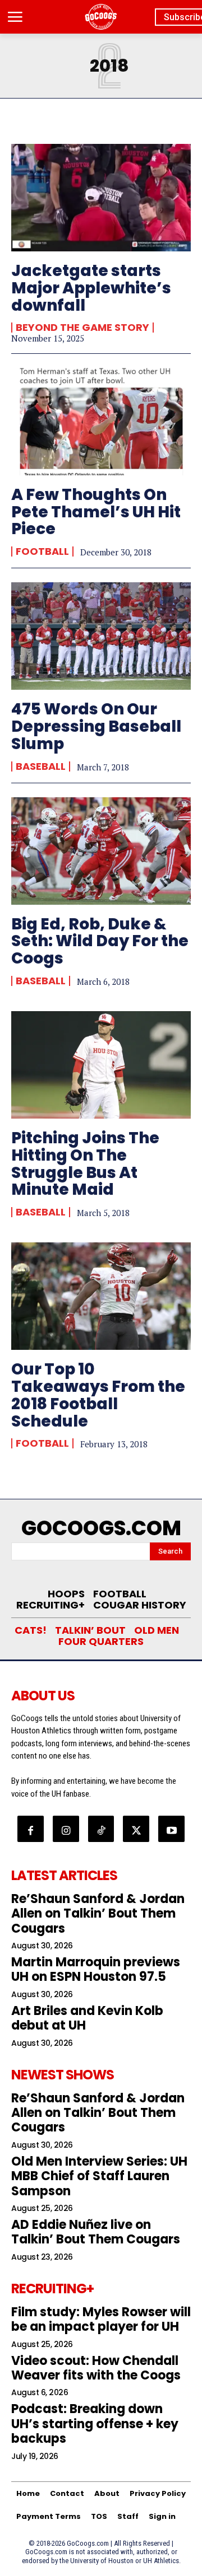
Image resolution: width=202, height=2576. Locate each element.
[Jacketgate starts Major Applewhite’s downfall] (101, 198)
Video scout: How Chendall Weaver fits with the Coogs (96, 2368)
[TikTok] (101, 1829)
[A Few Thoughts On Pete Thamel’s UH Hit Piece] (101, 422)
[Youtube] (171, 1829)
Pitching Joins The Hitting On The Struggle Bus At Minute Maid (85, 1164)
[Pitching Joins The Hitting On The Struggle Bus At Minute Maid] (101, 1065)
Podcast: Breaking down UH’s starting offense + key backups (95, 2424)
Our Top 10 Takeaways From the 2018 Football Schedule (98, 1395)
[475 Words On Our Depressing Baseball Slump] (101, 636)
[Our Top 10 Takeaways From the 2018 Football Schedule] (101, 1296)
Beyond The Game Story (82, 328)
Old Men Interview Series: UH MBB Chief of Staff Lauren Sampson (99, 2176)
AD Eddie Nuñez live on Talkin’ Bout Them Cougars (96, 2232)
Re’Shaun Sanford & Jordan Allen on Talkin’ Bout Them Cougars (98, 1914)
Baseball (41, 766)
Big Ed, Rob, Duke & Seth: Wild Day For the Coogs (100, 941)
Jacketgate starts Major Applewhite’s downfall (91, 288)
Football (42, 551)
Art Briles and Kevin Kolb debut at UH (87, 2018)
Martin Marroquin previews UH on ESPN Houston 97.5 (96, 1969)
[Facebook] (31, 1829)
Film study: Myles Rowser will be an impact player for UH (101, 2319)
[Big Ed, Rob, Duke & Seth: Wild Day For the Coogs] (101, 851)
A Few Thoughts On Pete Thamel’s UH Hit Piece (96, 512)
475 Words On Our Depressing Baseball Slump (96, 726)
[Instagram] (66, 1829)
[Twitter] (136, 1829)
